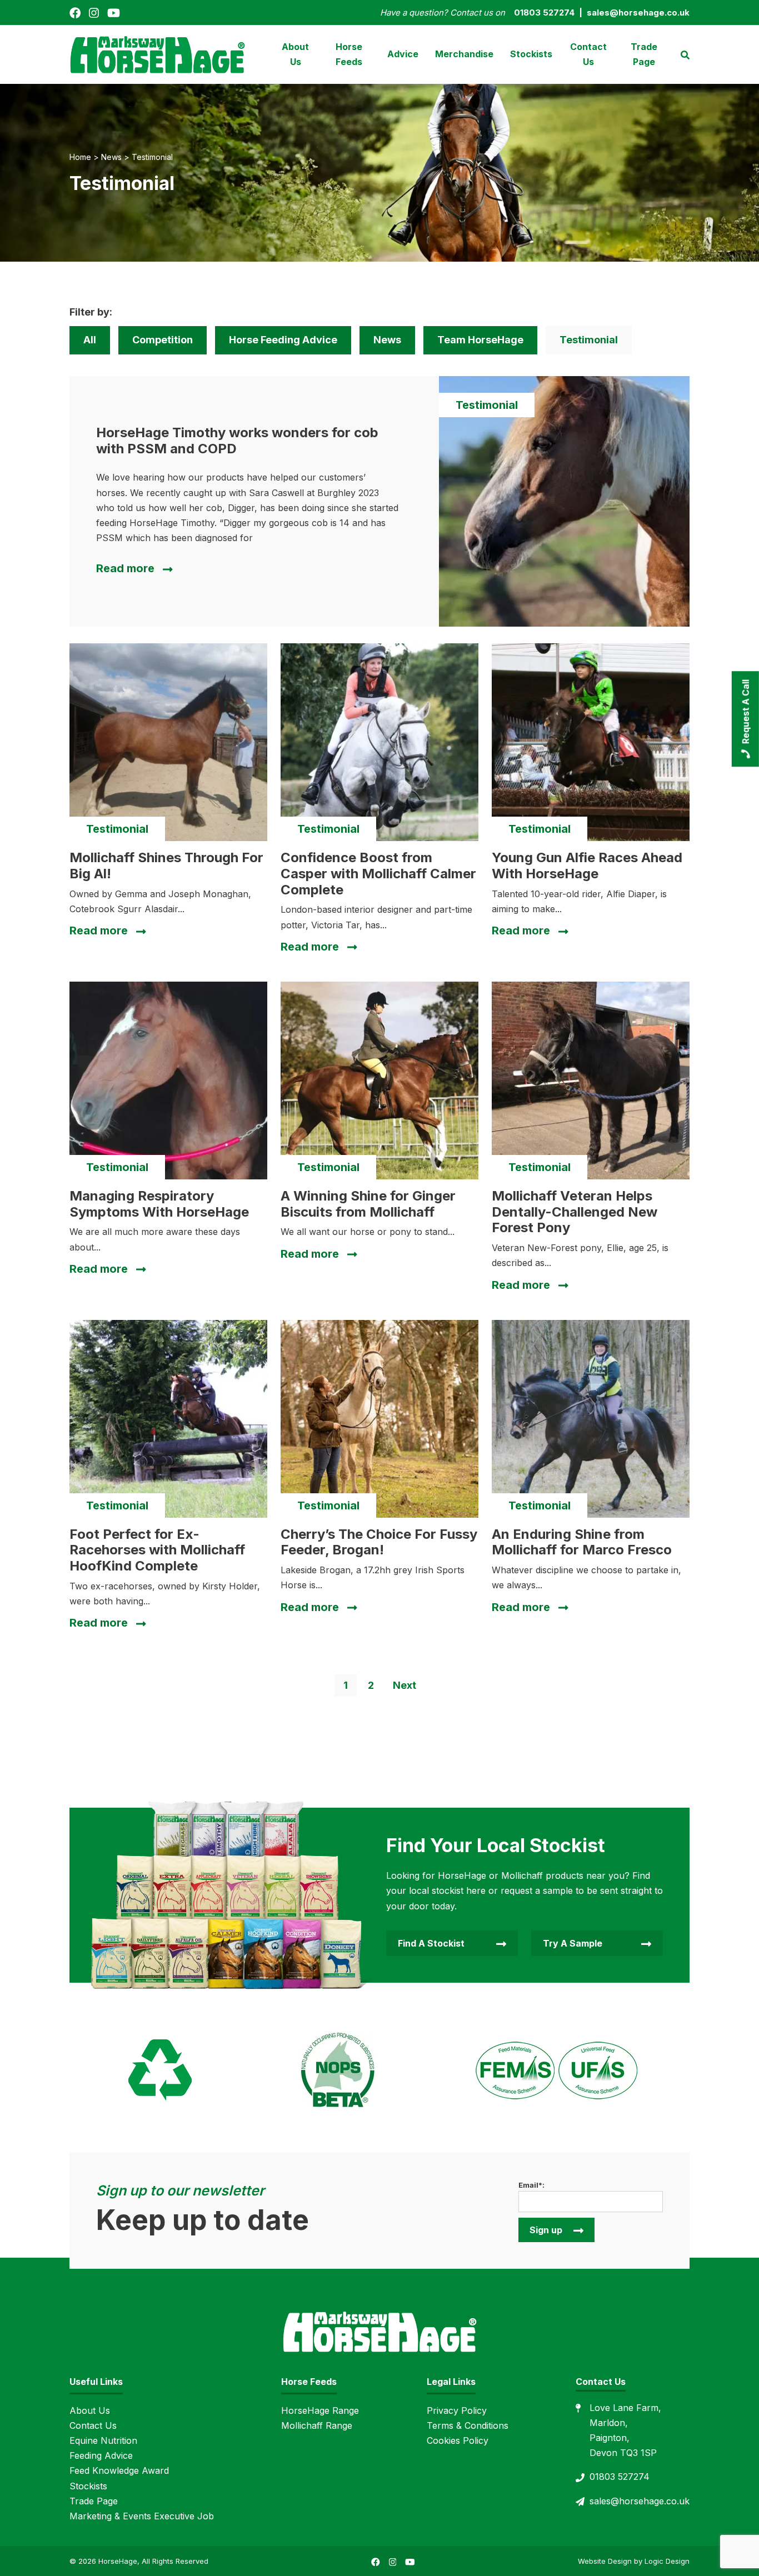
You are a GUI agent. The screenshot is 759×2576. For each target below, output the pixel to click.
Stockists (531, 54)
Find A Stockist (431, 1943)
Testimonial (589, 340)
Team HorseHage (480, 340)
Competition (163, 340)
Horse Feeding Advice (283, 340)
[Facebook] (75, 12)
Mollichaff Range (317, 2425)
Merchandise (464, 54)
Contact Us (588, 54)
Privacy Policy (457, 2410)
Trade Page (644, 54)
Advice (403, 54)
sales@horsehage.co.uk (640, 2501)
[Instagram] (94, 12)
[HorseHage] (157, 53)
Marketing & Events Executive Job (142, 2516)
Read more (125, 568)
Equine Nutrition (103, 2440)
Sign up (546, 2230)
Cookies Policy (458, 2440)
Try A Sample (573, 1943)
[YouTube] (114, 12)
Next (405, 1685)
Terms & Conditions (468, 2425)
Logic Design (667, 2561)
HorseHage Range (320, 2410)
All (90, 340)
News (387, 340)
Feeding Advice (101, 2455)
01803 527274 (620, 2477)
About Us (295, 54)
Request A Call (746, 712)
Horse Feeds (349, 54)
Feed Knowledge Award (119, 2470)
